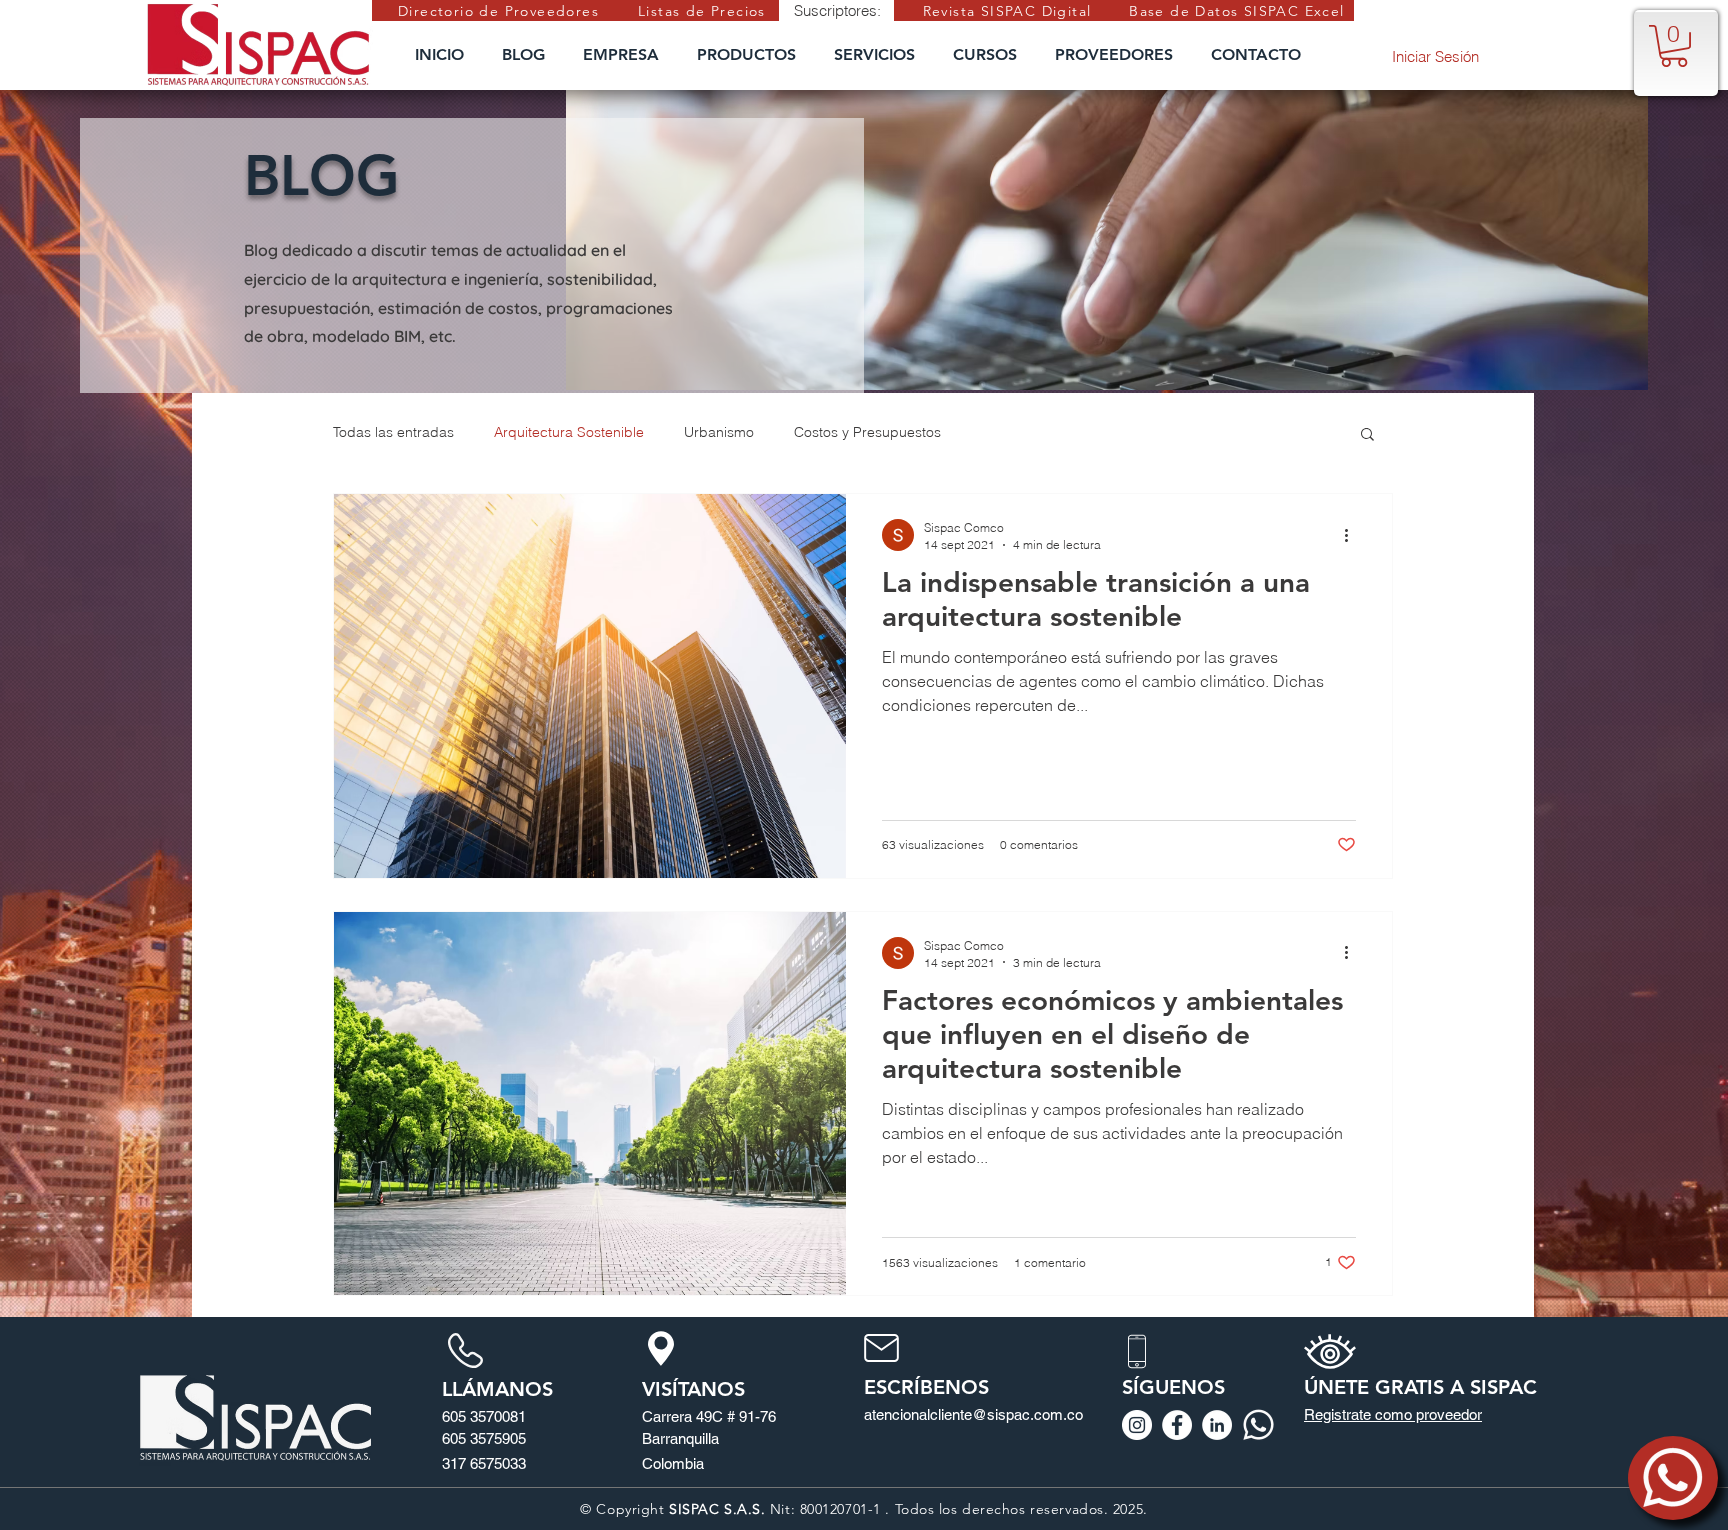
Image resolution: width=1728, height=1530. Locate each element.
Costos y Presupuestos (867, 432)
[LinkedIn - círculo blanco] (1217, 1425)
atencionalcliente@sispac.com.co (973, 1414)
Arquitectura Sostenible (569, 432)
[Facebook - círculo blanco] (1177, 1425)
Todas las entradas (393, 432)
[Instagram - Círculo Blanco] (1137, 1425)
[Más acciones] (1353, 535)
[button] (1367, 435)
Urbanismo (719, 432)
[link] (1674, 46)
